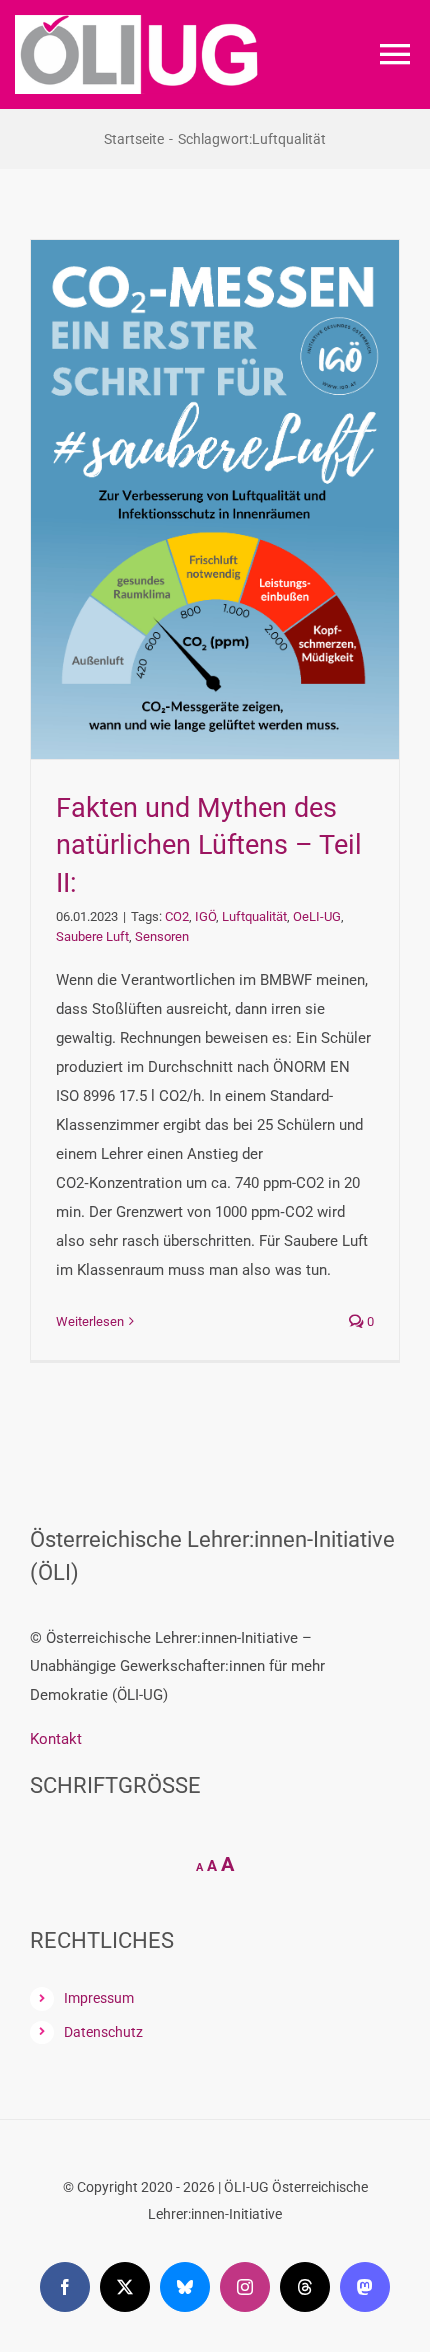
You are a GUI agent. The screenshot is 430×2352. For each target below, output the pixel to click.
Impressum (99, 1998)
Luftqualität (254, 916)
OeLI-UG (317, 916)
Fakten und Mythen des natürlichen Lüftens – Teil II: (209, 845)
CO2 (177, 916)
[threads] (305, 2287)
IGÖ (205, 916)
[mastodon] (365, 2287)
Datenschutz (103, 2032)
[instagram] (245, 2287)
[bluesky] (185, 2287)
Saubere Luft (92, 936)
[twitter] (125, 2287)
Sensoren (162, 936)
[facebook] (65, 2287)
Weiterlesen (90, 1321)
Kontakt (56, 1739)
